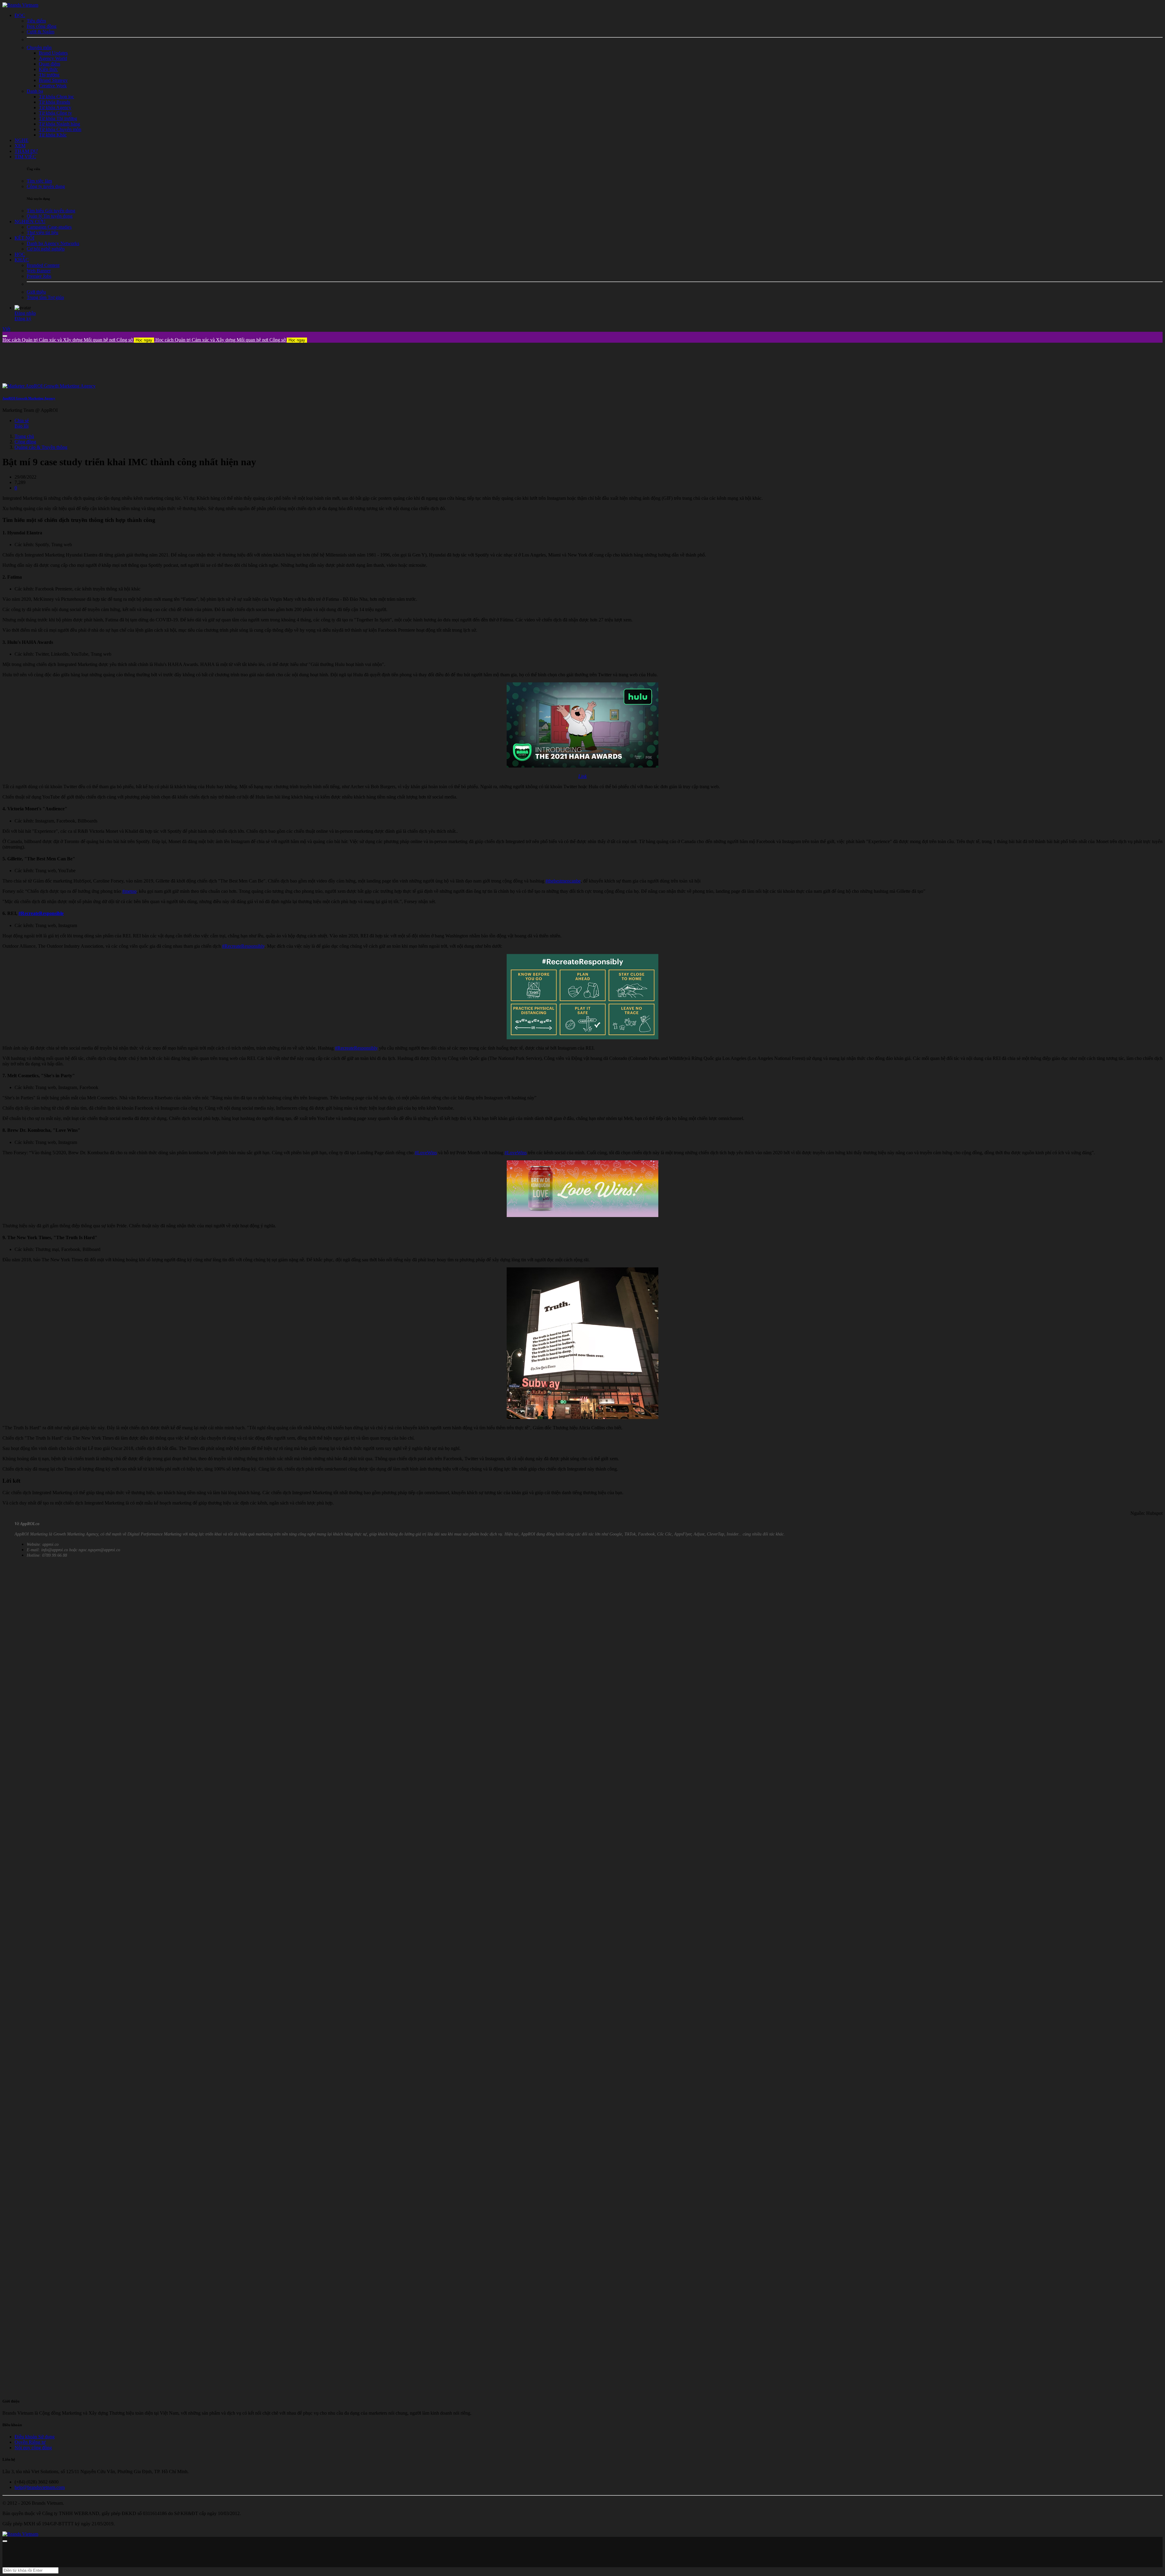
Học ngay (144, 340)
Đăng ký (23, 319)
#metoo (129, 891)
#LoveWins (426, 1153)
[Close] (5, 336)
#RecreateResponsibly (243, 946)
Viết (6, 329)
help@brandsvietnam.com (40, 2487)
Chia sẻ (22, 420)
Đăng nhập (25, 313)
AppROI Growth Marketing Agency (29, 398)
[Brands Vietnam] (20, 5)
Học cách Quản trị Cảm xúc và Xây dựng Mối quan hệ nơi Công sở (77, 340)
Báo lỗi (22, 426)
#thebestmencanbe (563, 881)
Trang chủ (24, 436)
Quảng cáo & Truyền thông (41, 447)
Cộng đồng (25, 442)
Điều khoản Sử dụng (35, 2437)
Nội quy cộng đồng (33, 2448)
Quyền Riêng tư (30, 2442)
